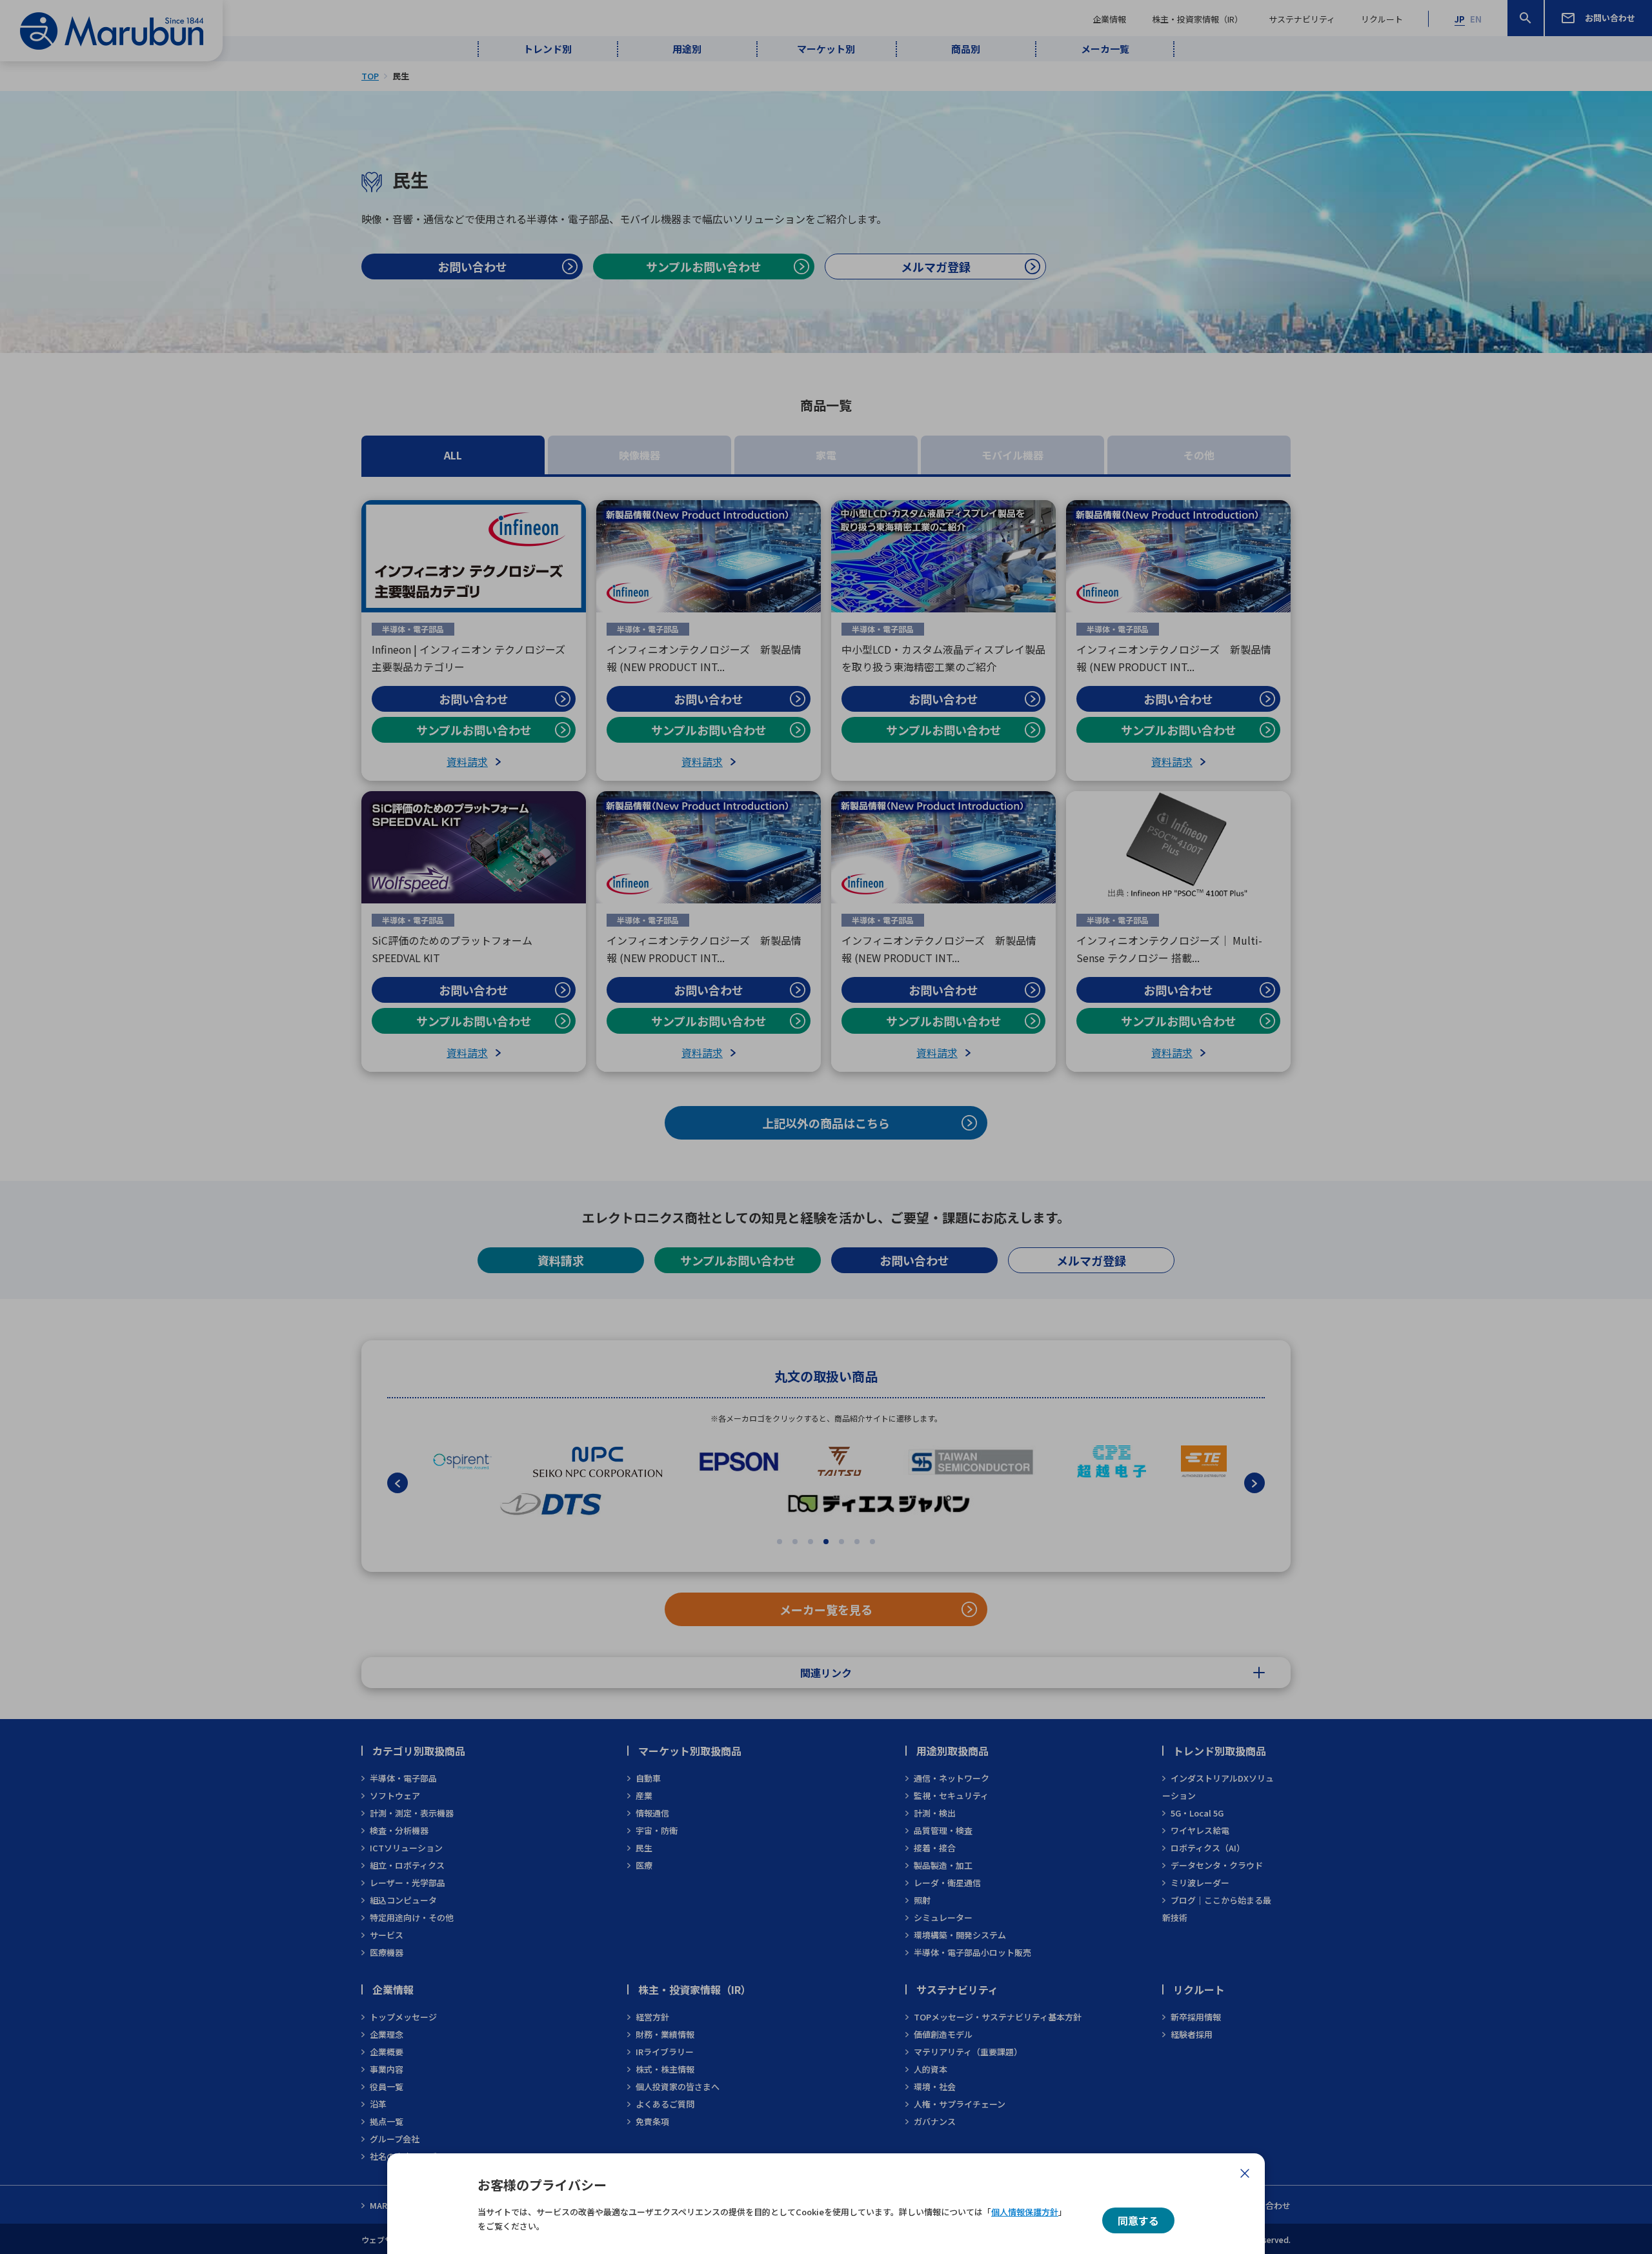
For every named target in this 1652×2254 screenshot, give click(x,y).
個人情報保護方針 (1025, 2212)
